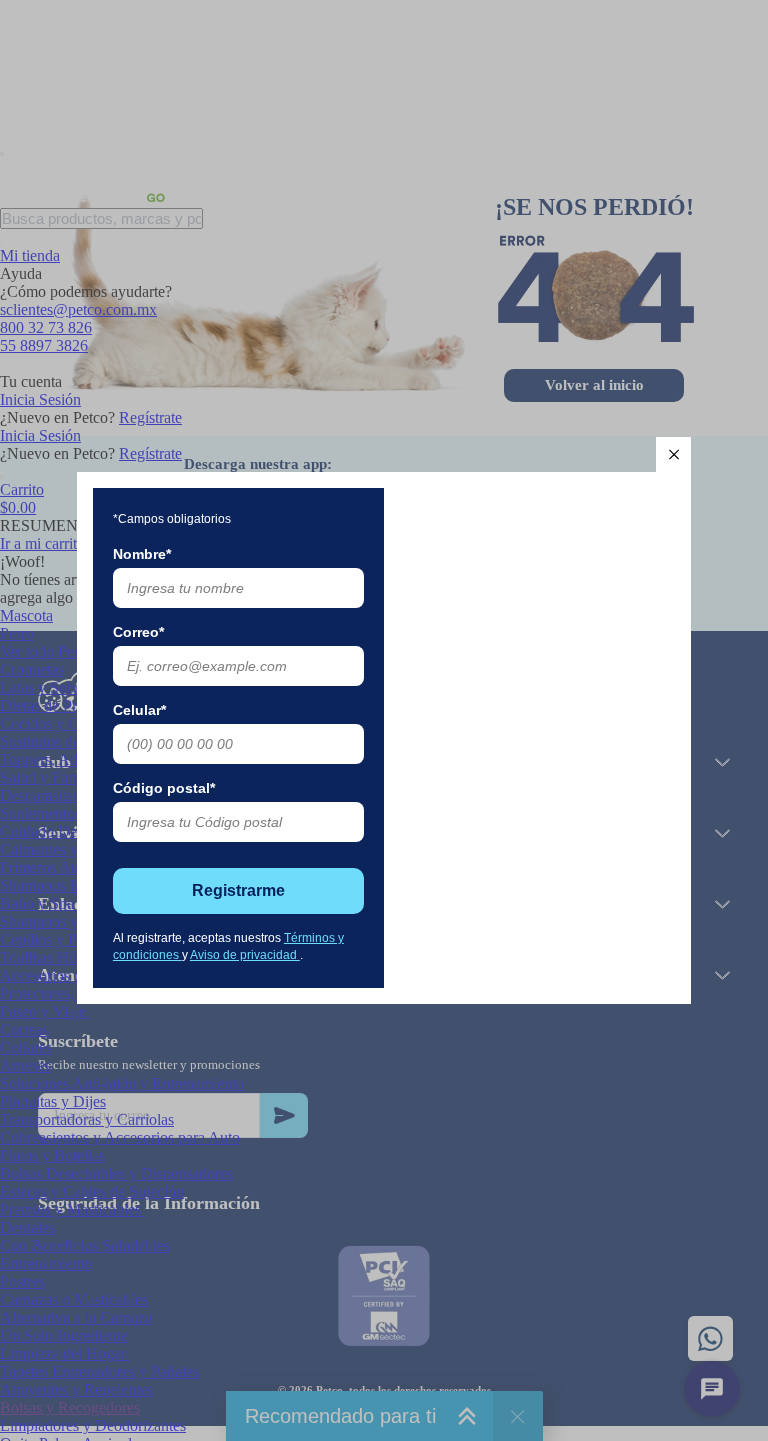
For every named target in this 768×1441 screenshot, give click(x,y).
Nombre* (142, 554)
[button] (673, 454)
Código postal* (164, 788)
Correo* (138, 632)
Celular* (139, 710)
